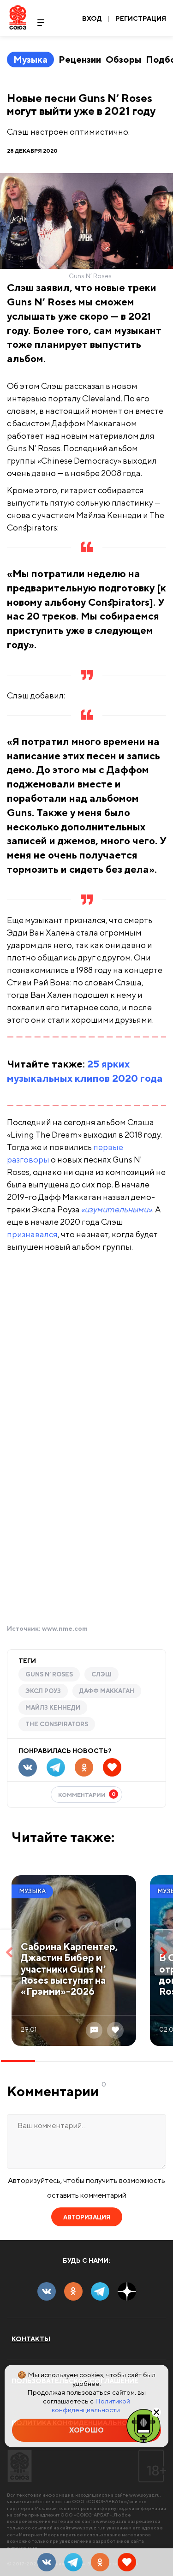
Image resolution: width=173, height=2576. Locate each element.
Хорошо (86, 2430)
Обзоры (123, 59)
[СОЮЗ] (20, 2466)
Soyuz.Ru (18, 17)
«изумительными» (117, 1209)
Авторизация (87, 2217)
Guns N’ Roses (49, 1674)
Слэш (101, 1674)
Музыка (30, 59)
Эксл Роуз (43, 1691)
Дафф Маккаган (107, 1691)
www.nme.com (65, 1628)
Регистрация (141, 18)
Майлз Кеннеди (53, 1708)
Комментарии (87, 1794)
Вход (92, 18)
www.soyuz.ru (144, 2495)
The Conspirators (57, 1724)
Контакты (31, 2339)
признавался (32, 1234)
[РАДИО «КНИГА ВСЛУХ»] (143, 2425)
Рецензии (80, 59)
